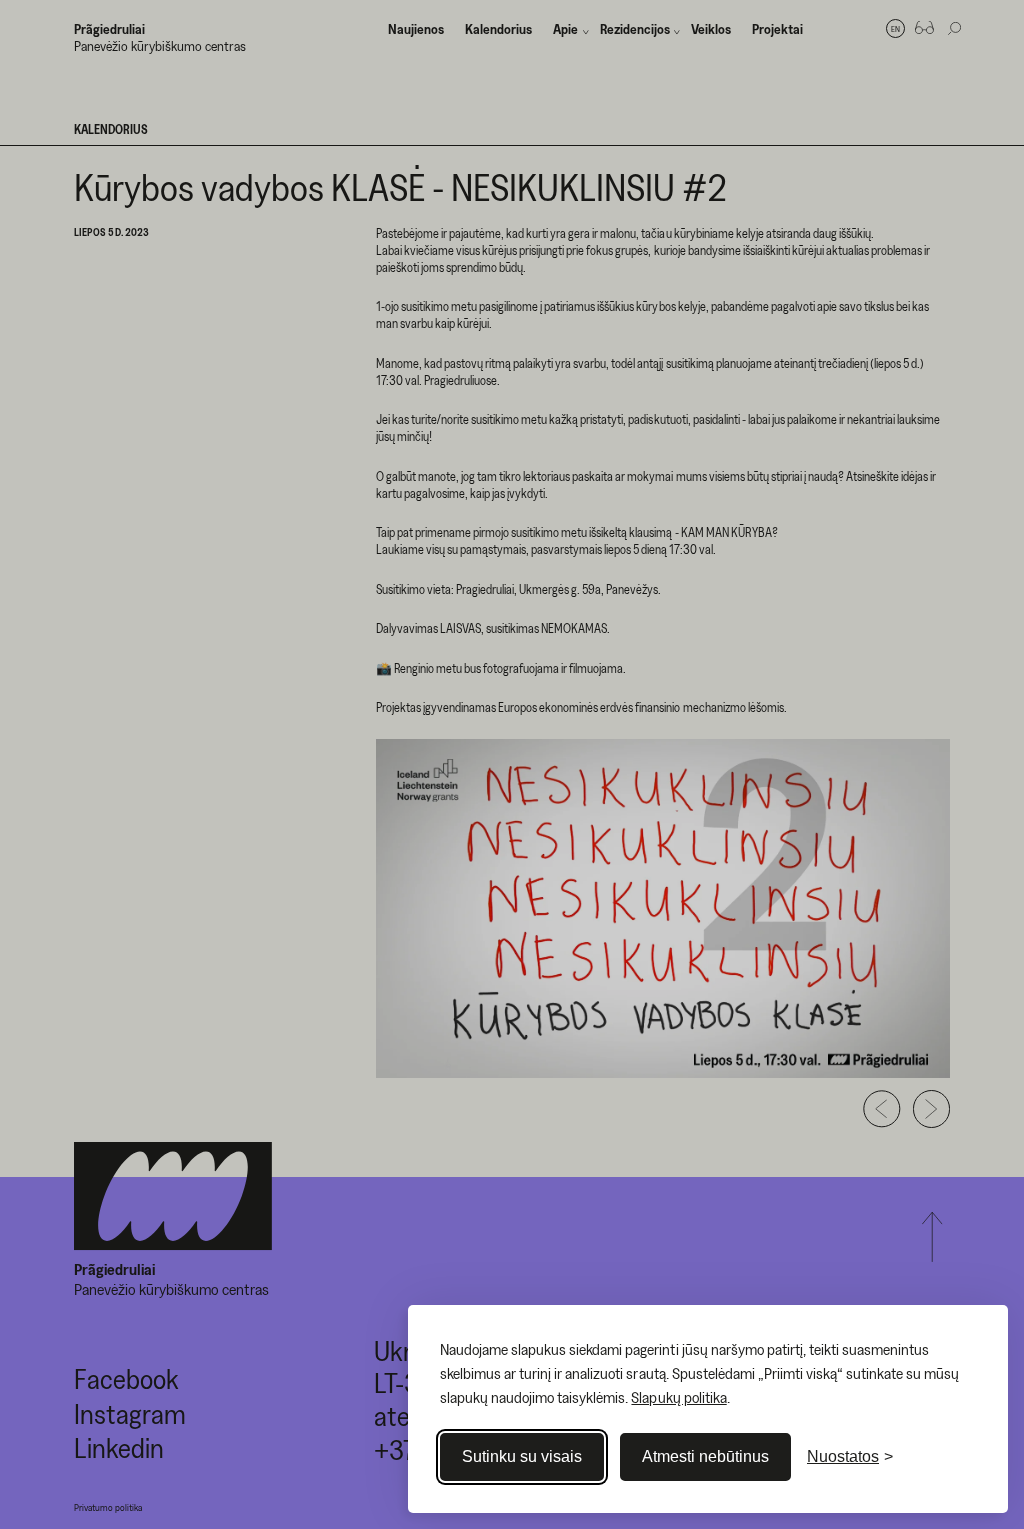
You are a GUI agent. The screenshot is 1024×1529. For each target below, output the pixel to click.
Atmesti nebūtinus (705, 1456)
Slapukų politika (678, 1397)
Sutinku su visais (522, 1456)
